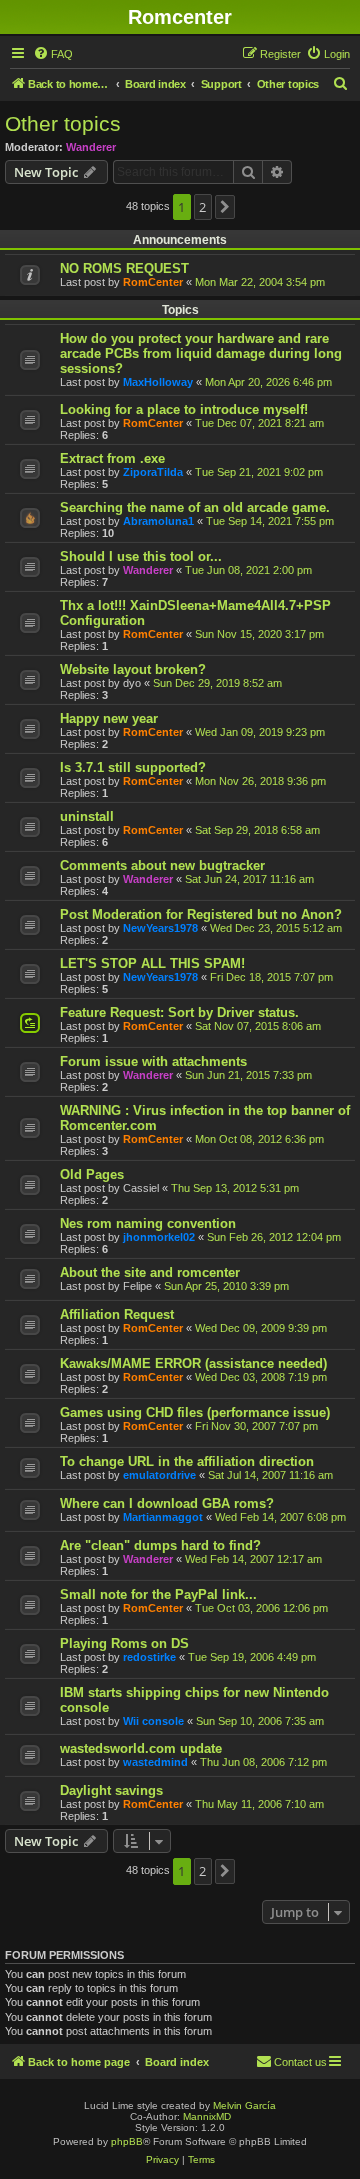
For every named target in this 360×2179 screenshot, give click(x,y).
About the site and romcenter (150, 1272)
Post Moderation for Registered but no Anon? (201, 914)
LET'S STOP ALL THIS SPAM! (152, 963)
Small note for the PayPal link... (158, 1594)
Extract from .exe (112, 458)
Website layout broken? (133, 669)
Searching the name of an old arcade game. (195, 507)
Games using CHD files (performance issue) (195, 1412)
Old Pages (92, 1174)
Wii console (153, 1721)
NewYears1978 (160, 928)
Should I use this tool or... (141, 556)
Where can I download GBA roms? (167, 1503)
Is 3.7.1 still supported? (133, 767)
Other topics (63, 123)
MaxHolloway (158, 382)
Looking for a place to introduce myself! (184, 409)
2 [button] (202, 207)
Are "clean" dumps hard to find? (160, 1545)
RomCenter (153, 282)
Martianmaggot (163, 1517)
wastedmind (155, 1762)
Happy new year (109, 718)
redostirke (149, 1657)
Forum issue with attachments (153, 1061)
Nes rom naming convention (148, 1223)
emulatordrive (159, 1475)
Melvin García (244, 2105)
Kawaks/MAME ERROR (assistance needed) (193, 1363)
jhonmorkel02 (159, 1237)
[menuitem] (53, 54)
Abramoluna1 (158, 521)
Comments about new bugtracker (162, 865)
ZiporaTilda (153, 472)
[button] (225, 207)
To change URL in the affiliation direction (187, 1461)
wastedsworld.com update (141, 1748)
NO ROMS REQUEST (124, 268)
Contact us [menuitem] (300, 2062)
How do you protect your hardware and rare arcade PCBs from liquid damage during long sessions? (201, 353)
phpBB (127, 2141)
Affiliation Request (117, 1314)
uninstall (87, 816)
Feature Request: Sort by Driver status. (179, 1012)
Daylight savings (111, 1790)
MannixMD (207, 2116)
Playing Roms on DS (124, 1643)
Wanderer (91, 147)
